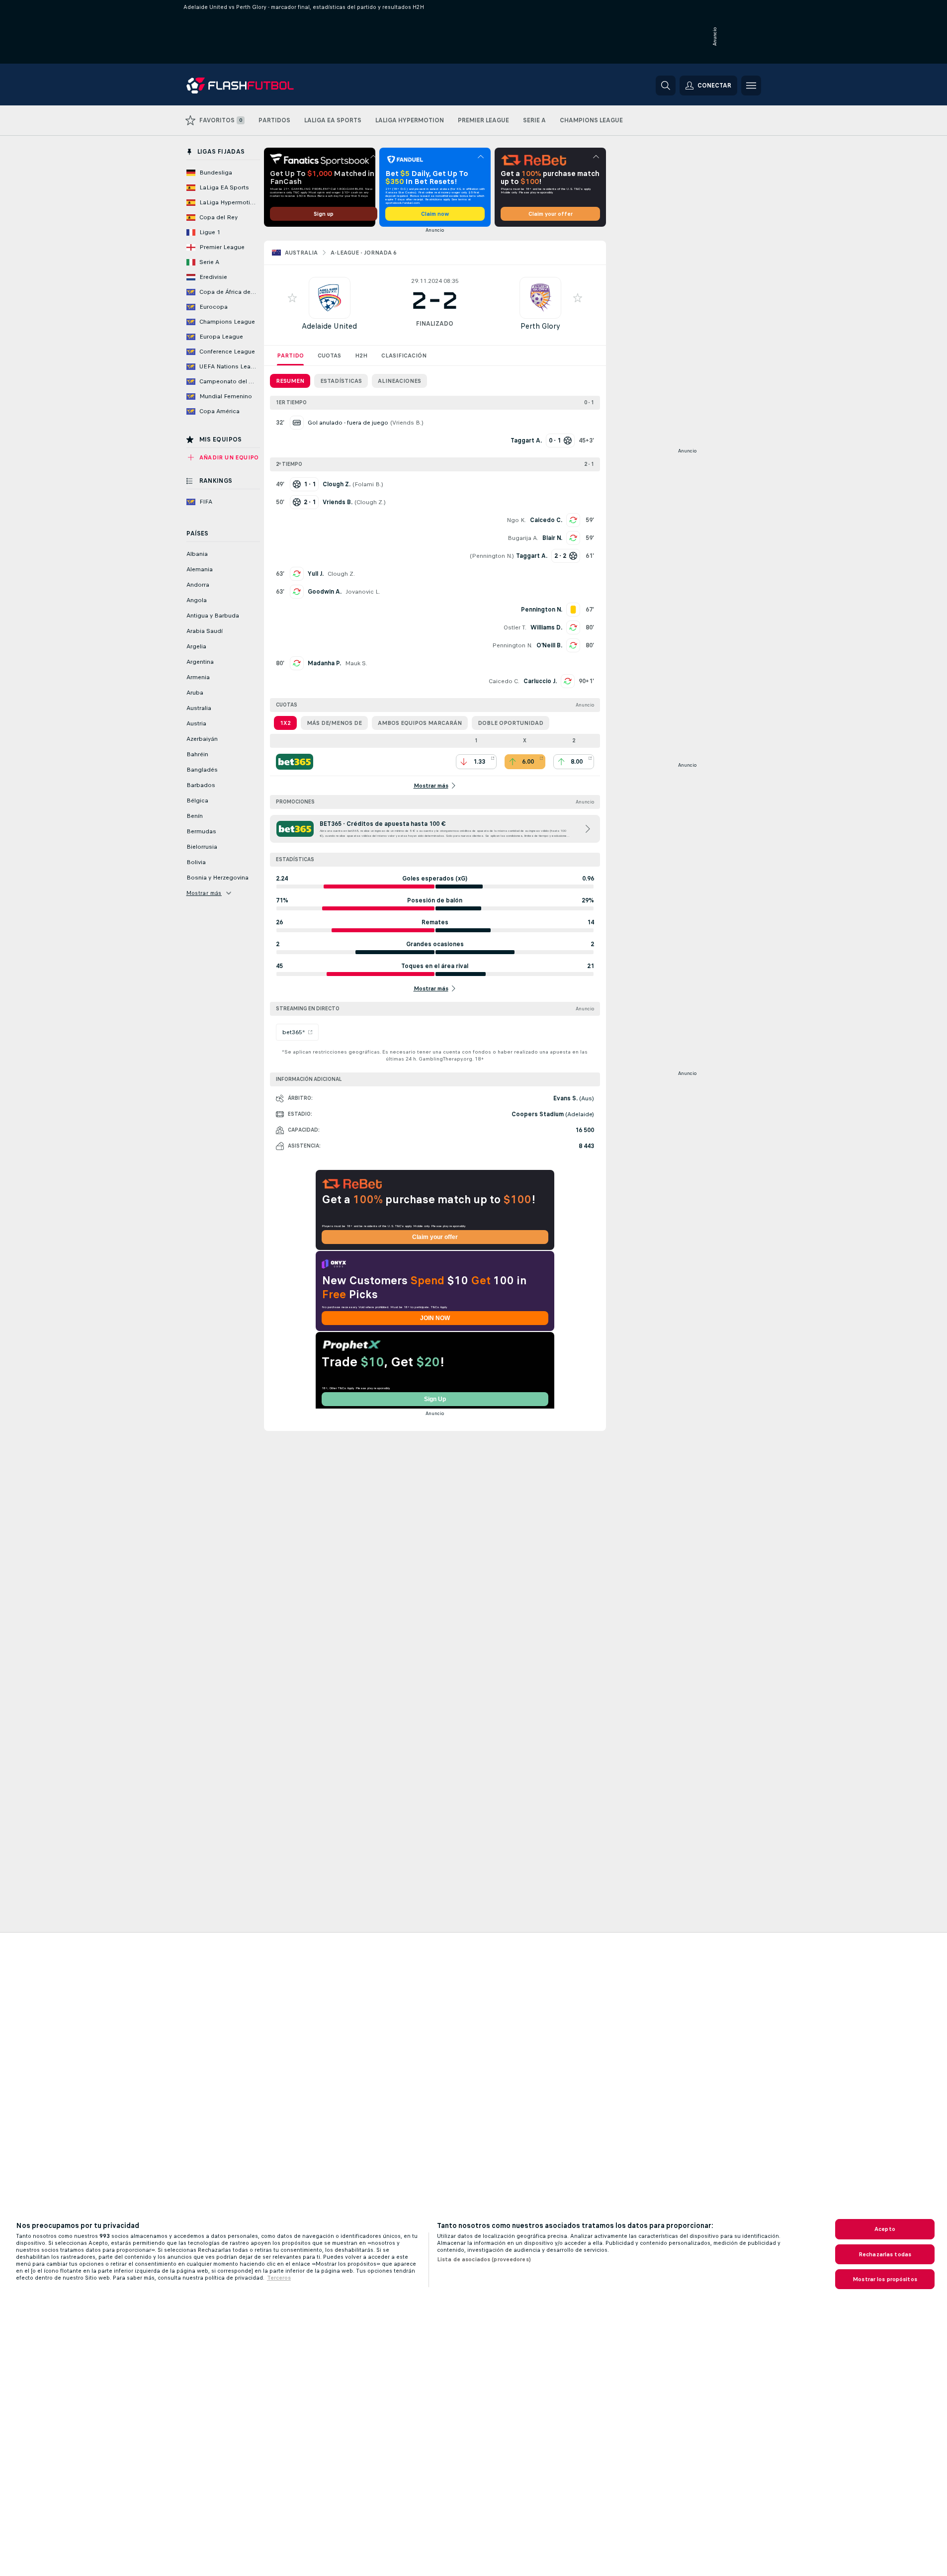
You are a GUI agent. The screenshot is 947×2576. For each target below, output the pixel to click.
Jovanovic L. (363, 592)
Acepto (885, 2229)
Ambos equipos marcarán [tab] (420, 723)
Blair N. (552, 538)
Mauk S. (356, 663)
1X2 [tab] (285, 723)
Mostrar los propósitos (885, 2279)
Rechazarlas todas (885, 2254)
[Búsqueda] (666, 86)
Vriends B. (407, 423)
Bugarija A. (523, 538)
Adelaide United (329, 326)
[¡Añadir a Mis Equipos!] (292, 298)
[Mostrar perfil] (330, 298)
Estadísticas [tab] (341, 381)
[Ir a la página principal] (255, 86)
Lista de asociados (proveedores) (484, 2259)
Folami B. (368, 484)
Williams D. (546, 627)
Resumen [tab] (290, 381)
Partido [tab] (290, 355)
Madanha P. (324, 663)
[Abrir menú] (751, 86)
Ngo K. (516, 520)
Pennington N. (492, 556)
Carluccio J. (540, 681)
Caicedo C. (546, 520)
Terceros (279, 2278)
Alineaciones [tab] (399, 381)
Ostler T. (515, 627)
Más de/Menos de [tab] (334, 723)
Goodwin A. (325, 592)
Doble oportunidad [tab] (511, 723)
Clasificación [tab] (404, 355)
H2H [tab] (361, 355)
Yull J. (316, 574)
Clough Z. (370, 502)
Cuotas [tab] (329, 355)
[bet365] (295, 762)
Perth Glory (540, 326)
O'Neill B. (549, 645)
